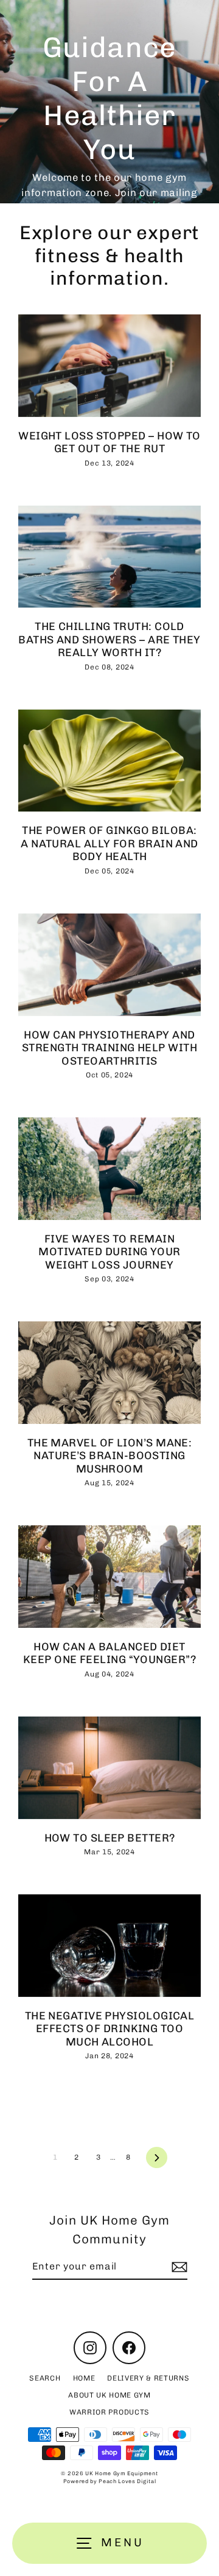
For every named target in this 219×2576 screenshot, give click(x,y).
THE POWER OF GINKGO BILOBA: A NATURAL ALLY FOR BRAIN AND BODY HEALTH (109, 843)
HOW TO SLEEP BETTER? (110, 1838)
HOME (84, 2378)
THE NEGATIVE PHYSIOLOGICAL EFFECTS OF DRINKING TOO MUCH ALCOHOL (110, 2029)
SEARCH (45, 2378)
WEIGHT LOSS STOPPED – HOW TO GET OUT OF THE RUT (109, 442)
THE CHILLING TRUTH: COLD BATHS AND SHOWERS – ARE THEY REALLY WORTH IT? (109, 639)
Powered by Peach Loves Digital (109, 2481)
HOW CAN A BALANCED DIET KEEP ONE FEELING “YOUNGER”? (109, 1653)
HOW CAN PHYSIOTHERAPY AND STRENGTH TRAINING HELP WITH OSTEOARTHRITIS (109, 1048)
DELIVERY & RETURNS (148, 2378)
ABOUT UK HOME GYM (109, 2395)
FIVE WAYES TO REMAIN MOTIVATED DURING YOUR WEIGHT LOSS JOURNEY (109, 1252)
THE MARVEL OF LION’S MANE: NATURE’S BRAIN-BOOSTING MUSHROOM (110, 1456)
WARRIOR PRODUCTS (109, 2412)
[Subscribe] (178, 2267)
